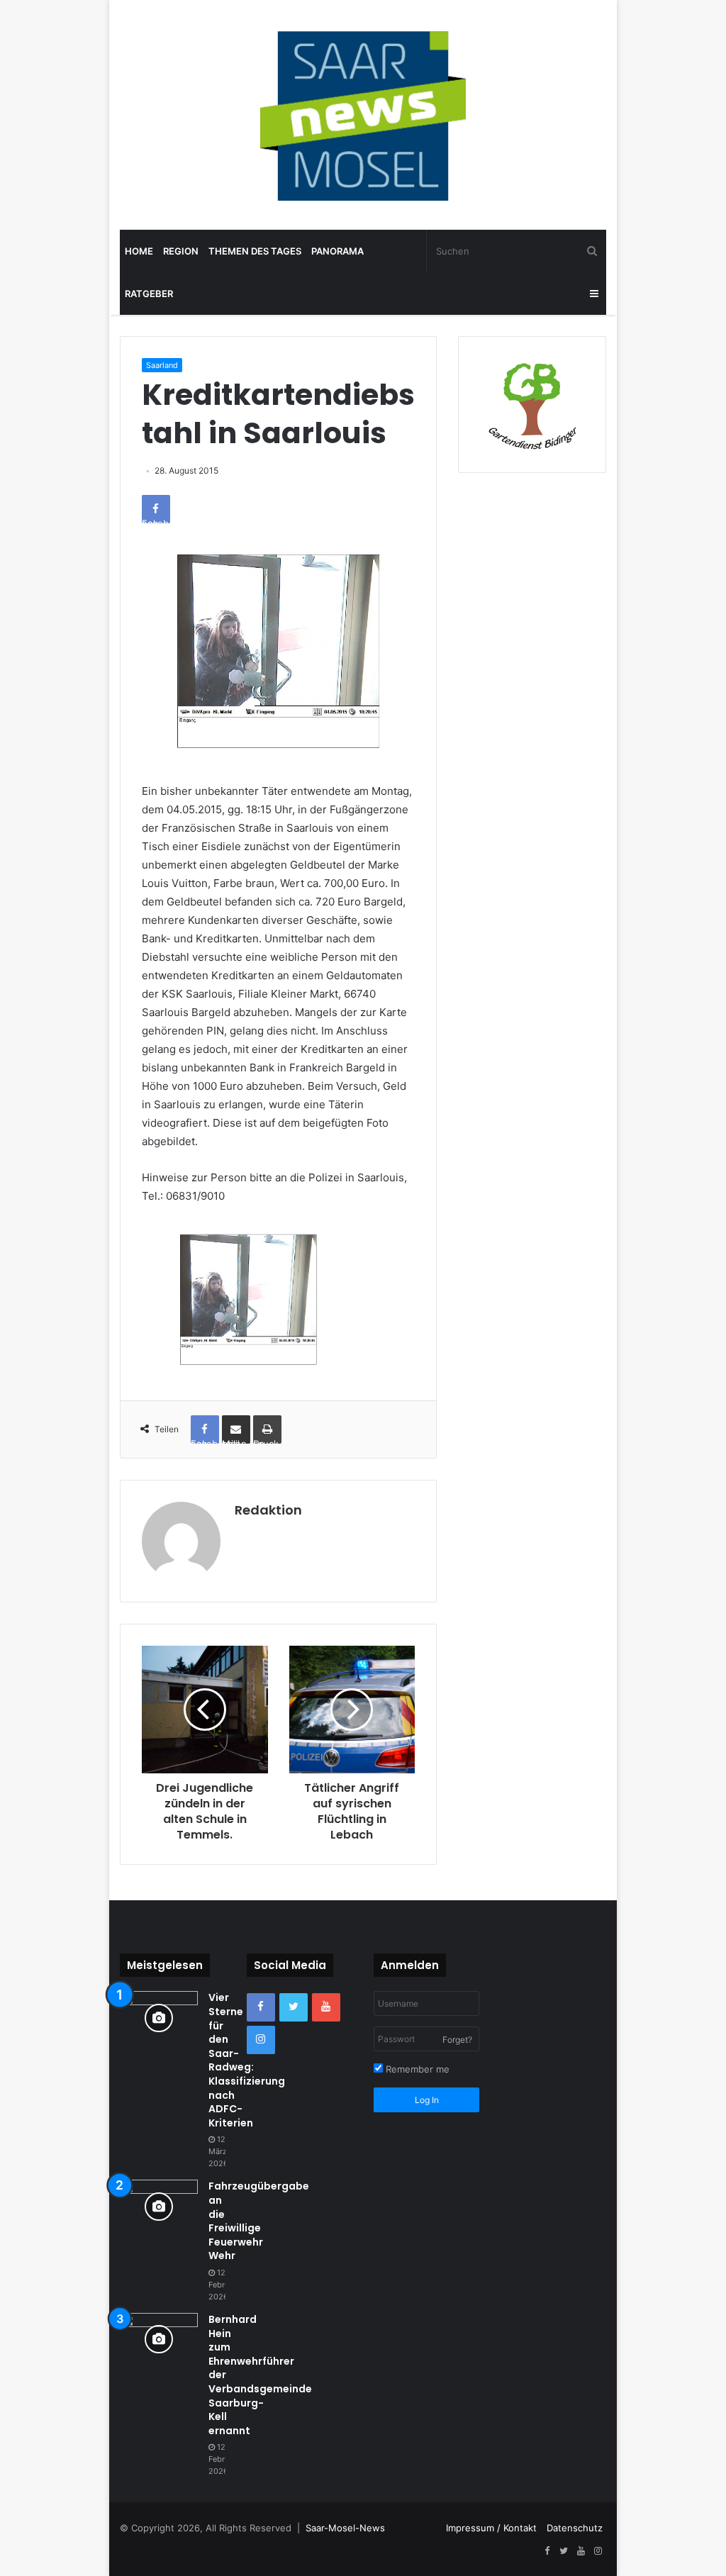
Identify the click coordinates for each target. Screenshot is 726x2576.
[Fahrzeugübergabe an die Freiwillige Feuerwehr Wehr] (159, 2206)
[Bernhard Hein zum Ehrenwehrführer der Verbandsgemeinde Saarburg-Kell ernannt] (159, 2340)
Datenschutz (575, 2528)
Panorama (337, 251)
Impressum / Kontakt (491, 2528)
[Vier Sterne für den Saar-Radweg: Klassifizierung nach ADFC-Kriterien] (159, 2018)
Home (139, 251)
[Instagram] (261, 2040)
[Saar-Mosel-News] (363, 115)
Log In (427, 2100)
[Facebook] (261, 2007)
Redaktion (268, 1510)
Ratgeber (149, 294)
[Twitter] (294, 2007)
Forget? (457, 2040)
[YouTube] (326, 2007)
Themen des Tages (255, 251)
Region (181, 251)
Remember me (416, 2069)
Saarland (162, 365)
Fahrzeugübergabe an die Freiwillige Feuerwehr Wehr (259, 2221)
